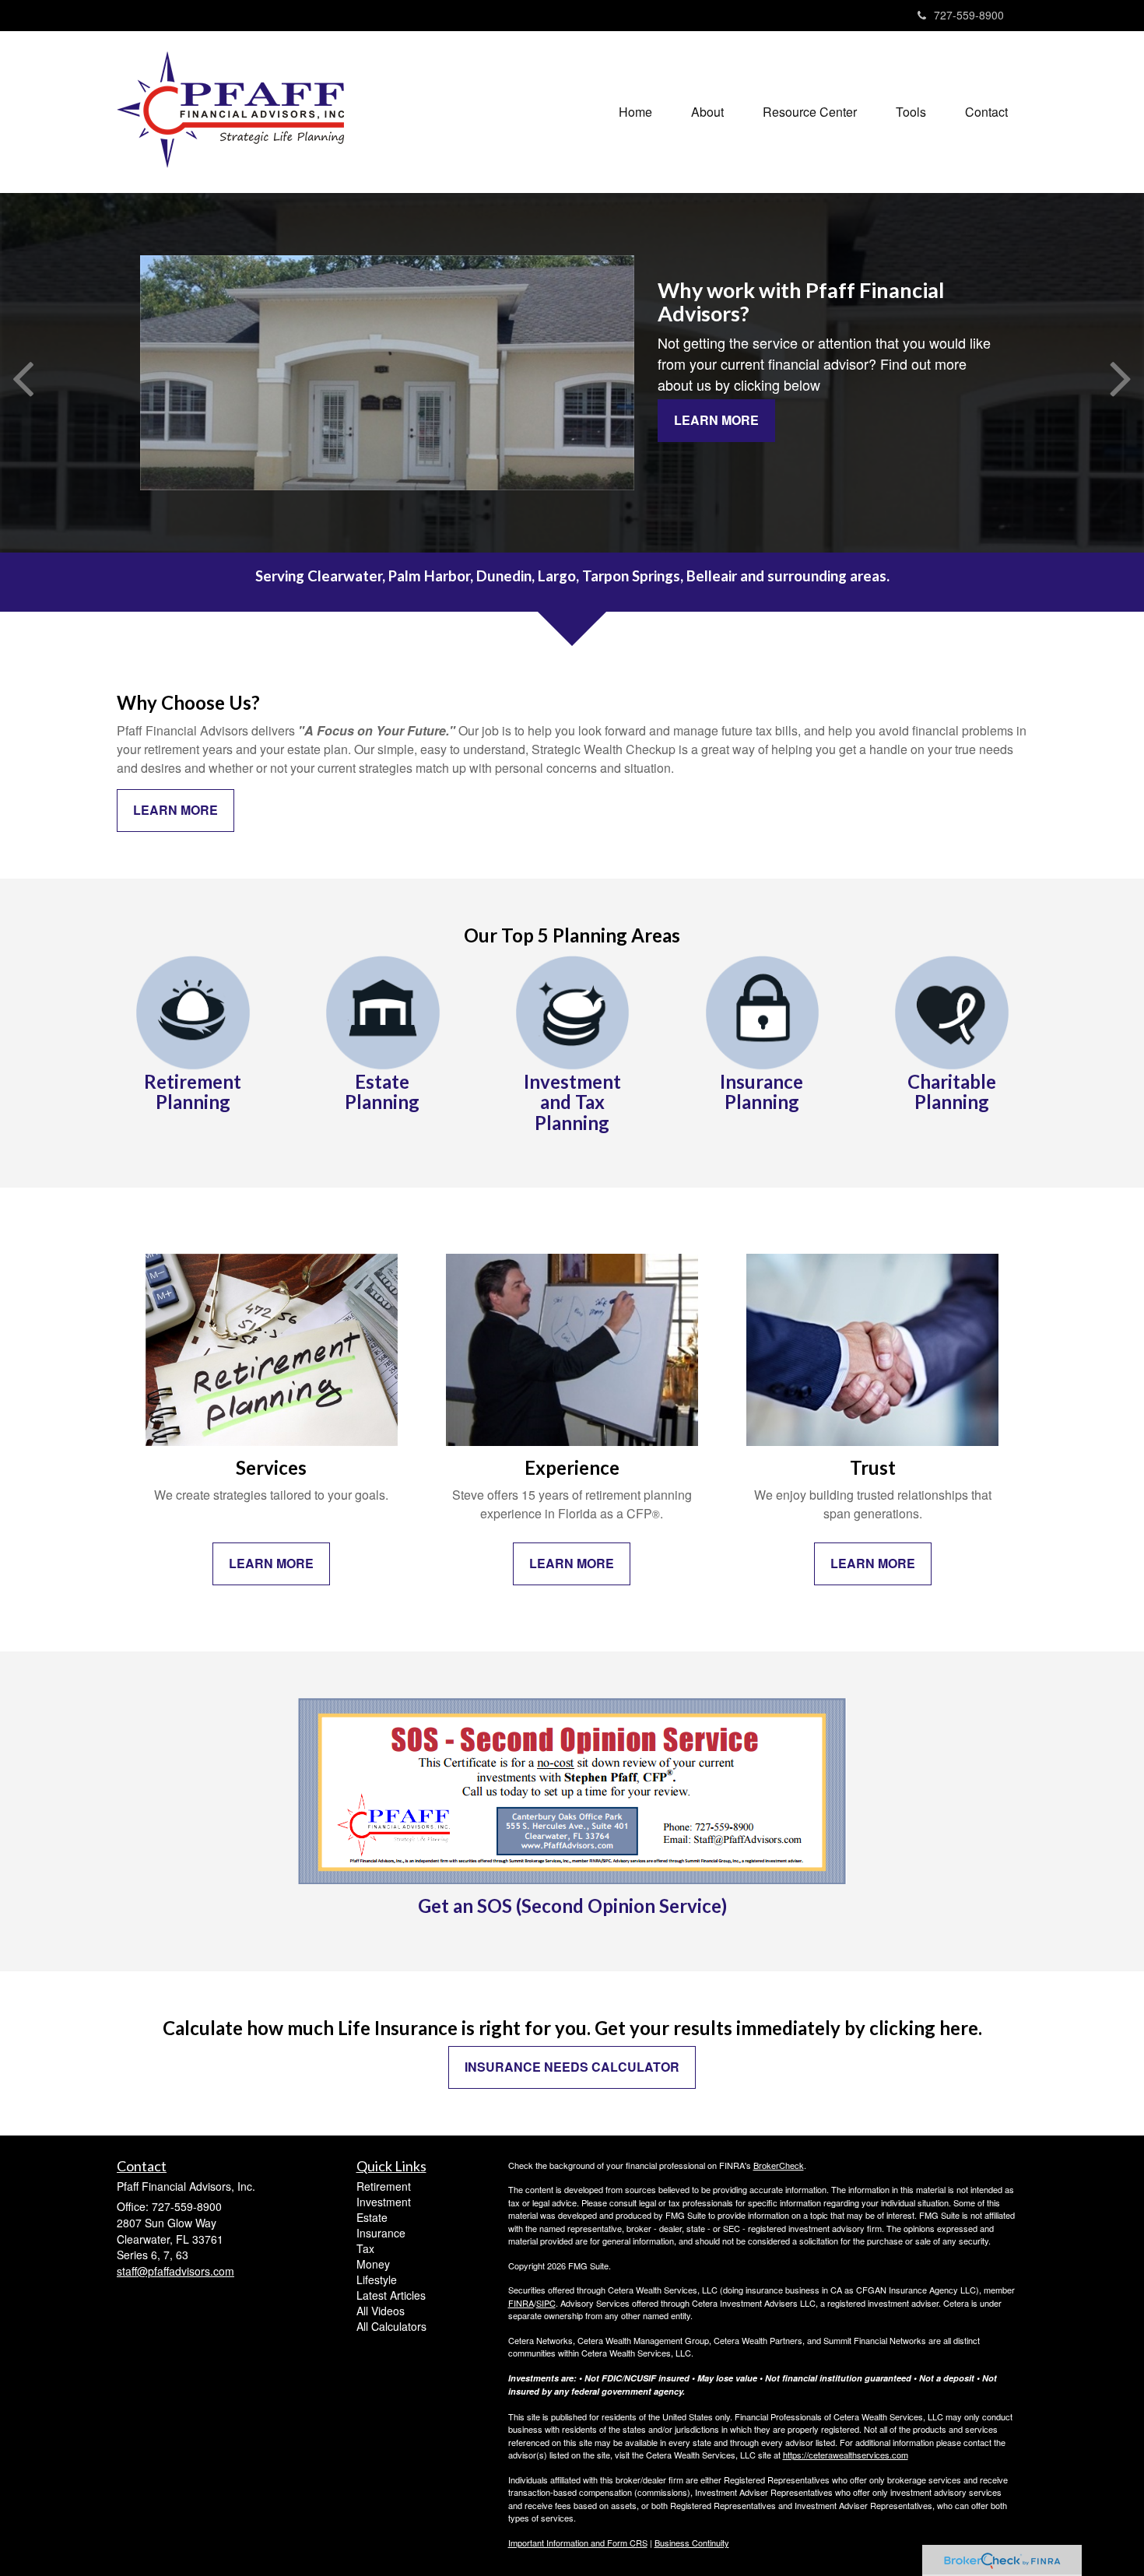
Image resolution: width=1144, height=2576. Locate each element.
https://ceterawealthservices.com (846, 2455)
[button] (707, 112)
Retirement (384, 2186)
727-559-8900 (969, 15)
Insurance (381, 2233)
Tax (365, 2248)
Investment (384, 2202)
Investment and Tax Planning (572, 1102)
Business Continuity (692, 2543)
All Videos (381, 2311)
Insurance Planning (761, 1091)
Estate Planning (382, 1091)
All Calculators (391, 2326)
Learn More (716, 420)
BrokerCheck (779, 2165)
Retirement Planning (193, 1091)
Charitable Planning (952, 1091)
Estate (372, 2217)
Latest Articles (391, 2295)
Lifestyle (377, 2279)
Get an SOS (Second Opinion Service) (572, 1906)
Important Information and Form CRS (578, 2543)
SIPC (546, 2303)
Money (373, 2264)
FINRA (521, 2303)
